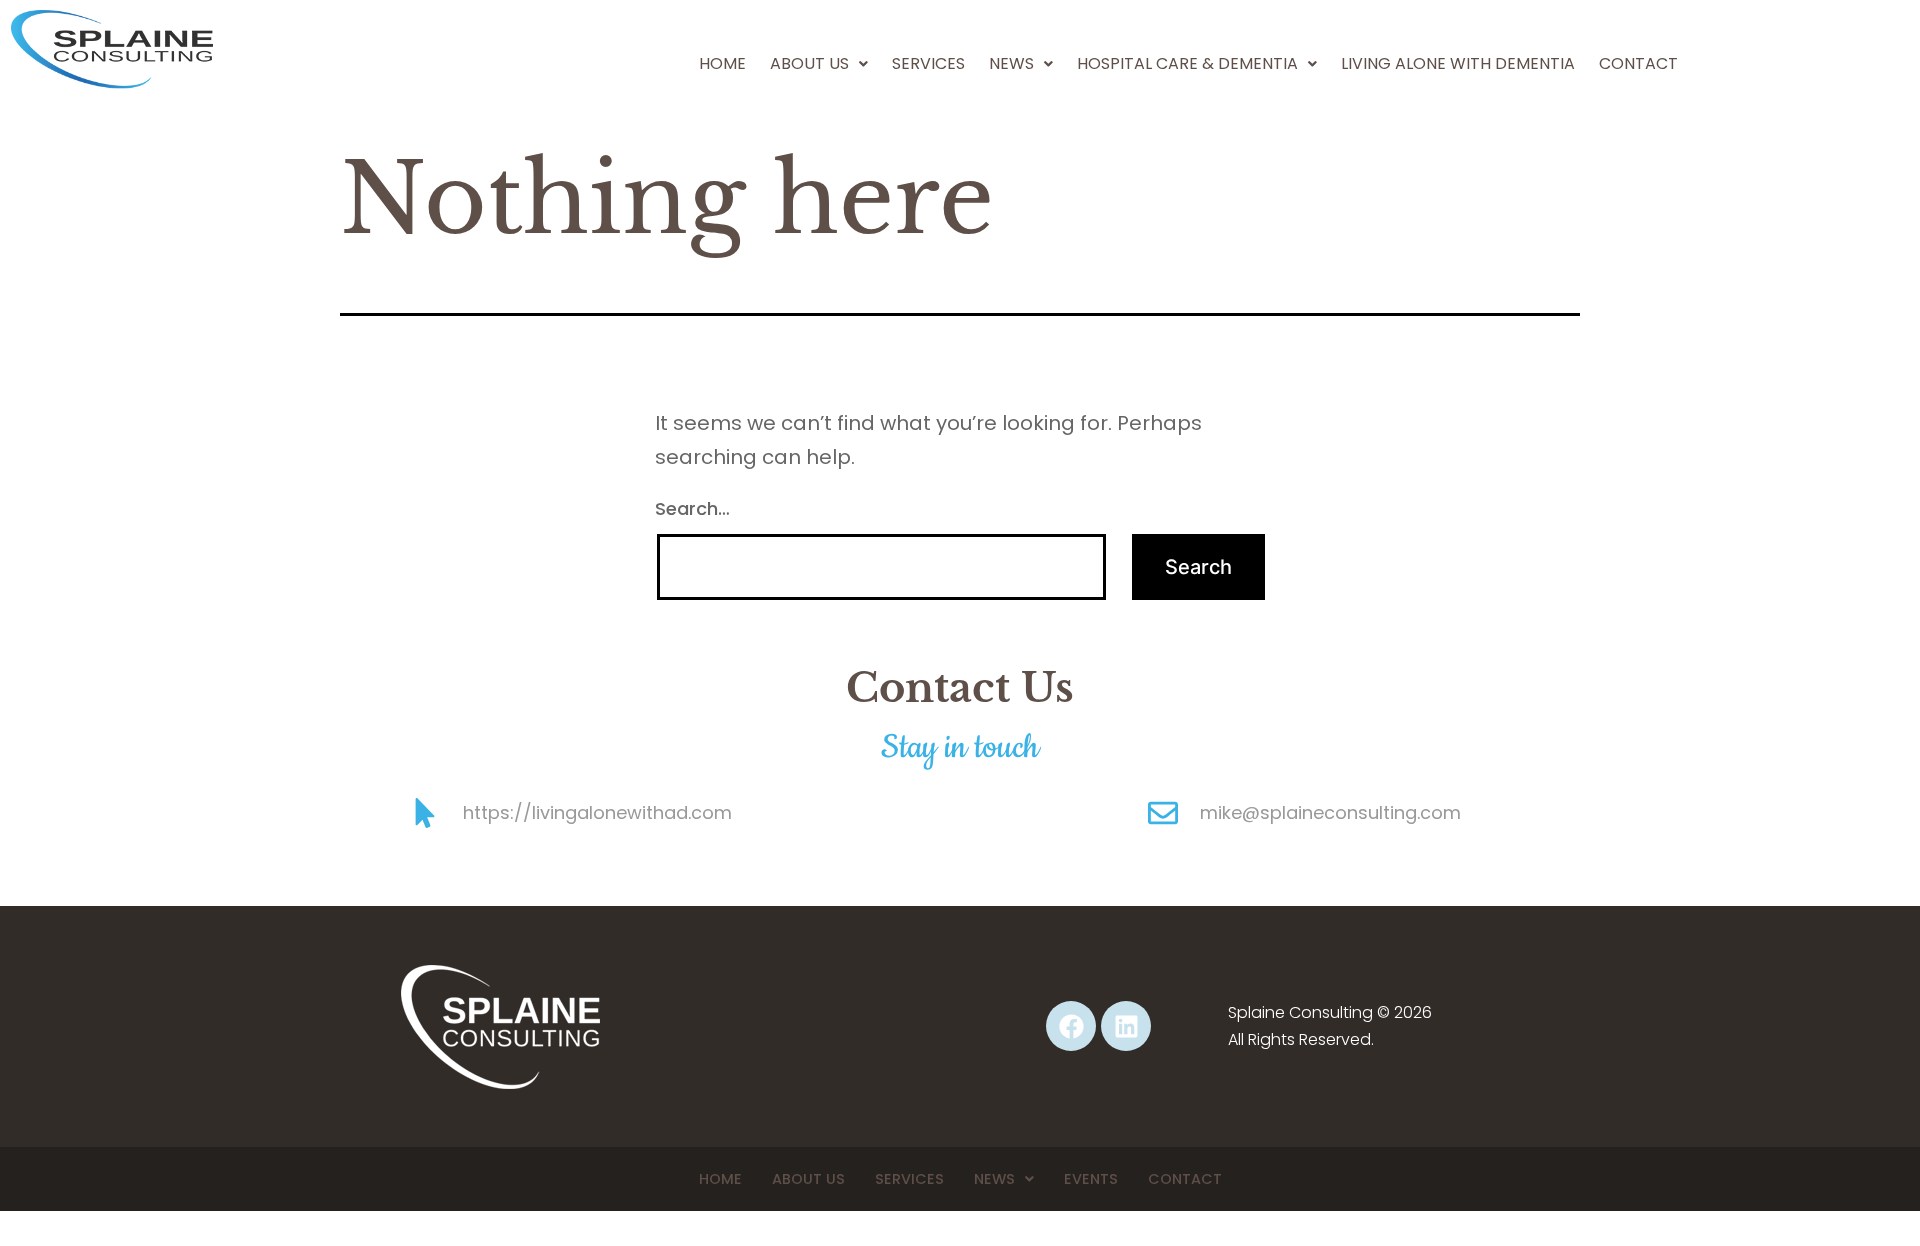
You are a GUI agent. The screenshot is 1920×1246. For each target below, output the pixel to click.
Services (928, 63)
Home (722, 63)
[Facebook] (1071, 1026)
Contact (1638, 63)
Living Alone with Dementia (1458, 63)
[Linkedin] (1126, 1026)
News (994, 1179)
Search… (692, 508)
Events (1091, 1179)
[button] (819, 64)
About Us (809, 63)
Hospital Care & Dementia (1187, 63)
